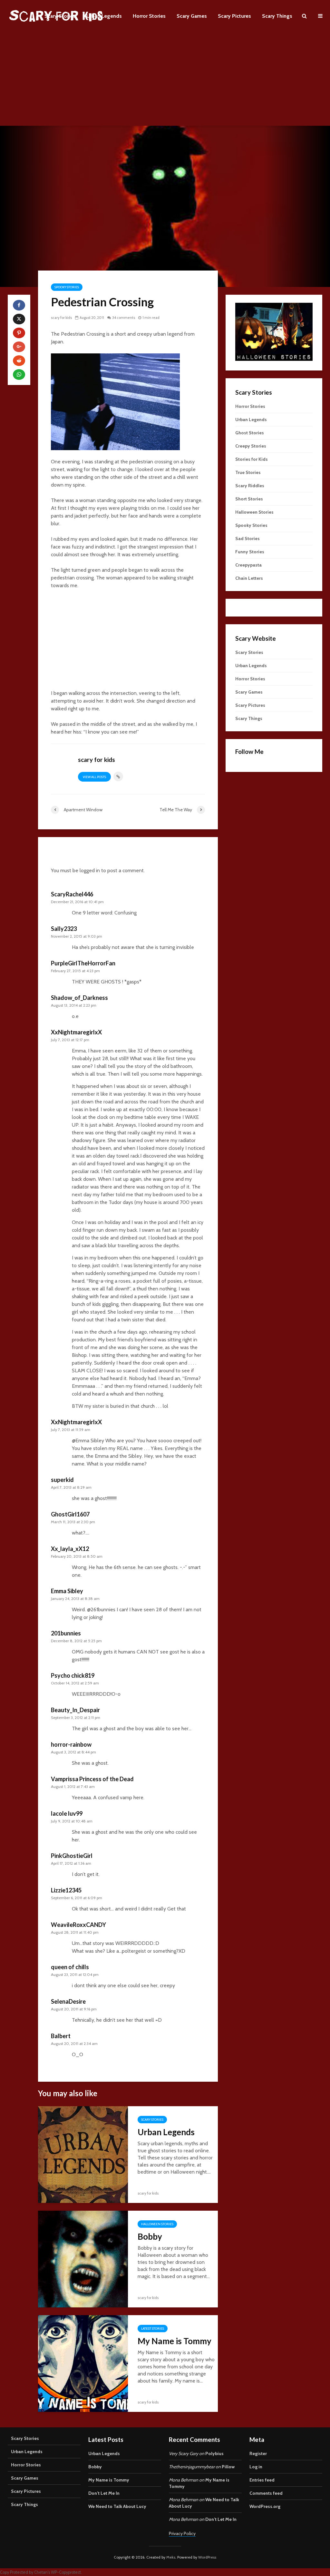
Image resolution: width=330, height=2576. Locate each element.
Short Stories (249, 499)
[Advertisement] (165, 81)
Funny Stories (250, 552)
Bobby (150, 2236)
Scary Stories (60, 16)
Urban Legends (104, 16)
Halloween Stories (157, 2224)
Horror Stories (149, 16)
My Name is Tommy (175, 2341)
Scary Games (192, 16)
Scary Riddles (250, 486)
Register (258, 2453)
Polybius (214, 2453)
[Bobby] (83, 2259)
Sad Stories (247, 538)
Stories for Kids (252, 459)
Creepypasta (248, 565)
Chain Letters (249, 578)
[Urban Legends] (83, 2154)
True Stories (248, 472)
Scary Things (277, 16)
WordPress (207, 2557)
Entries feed (262, 2480)
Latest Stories (153, 2329)
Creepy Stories (251, 446)
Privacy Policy (182, 2533)
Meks (171, 2557)
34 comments (124, 318)
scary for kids (61, 318)
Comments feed (266, 2493)
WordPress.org (265, 2506)
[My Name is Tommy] (83, 2363)
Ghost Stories (250, 433)
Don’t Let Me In (104, 2493)
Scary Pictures (234, 16)
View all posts (94, 777)
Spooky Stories (67, 287)
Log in (256, 2467)
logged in (90, 870)
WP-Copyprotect (66, 2572)
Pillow (228, 2467)
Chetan (41, 2572)
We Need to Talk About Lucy (117, 2506)
